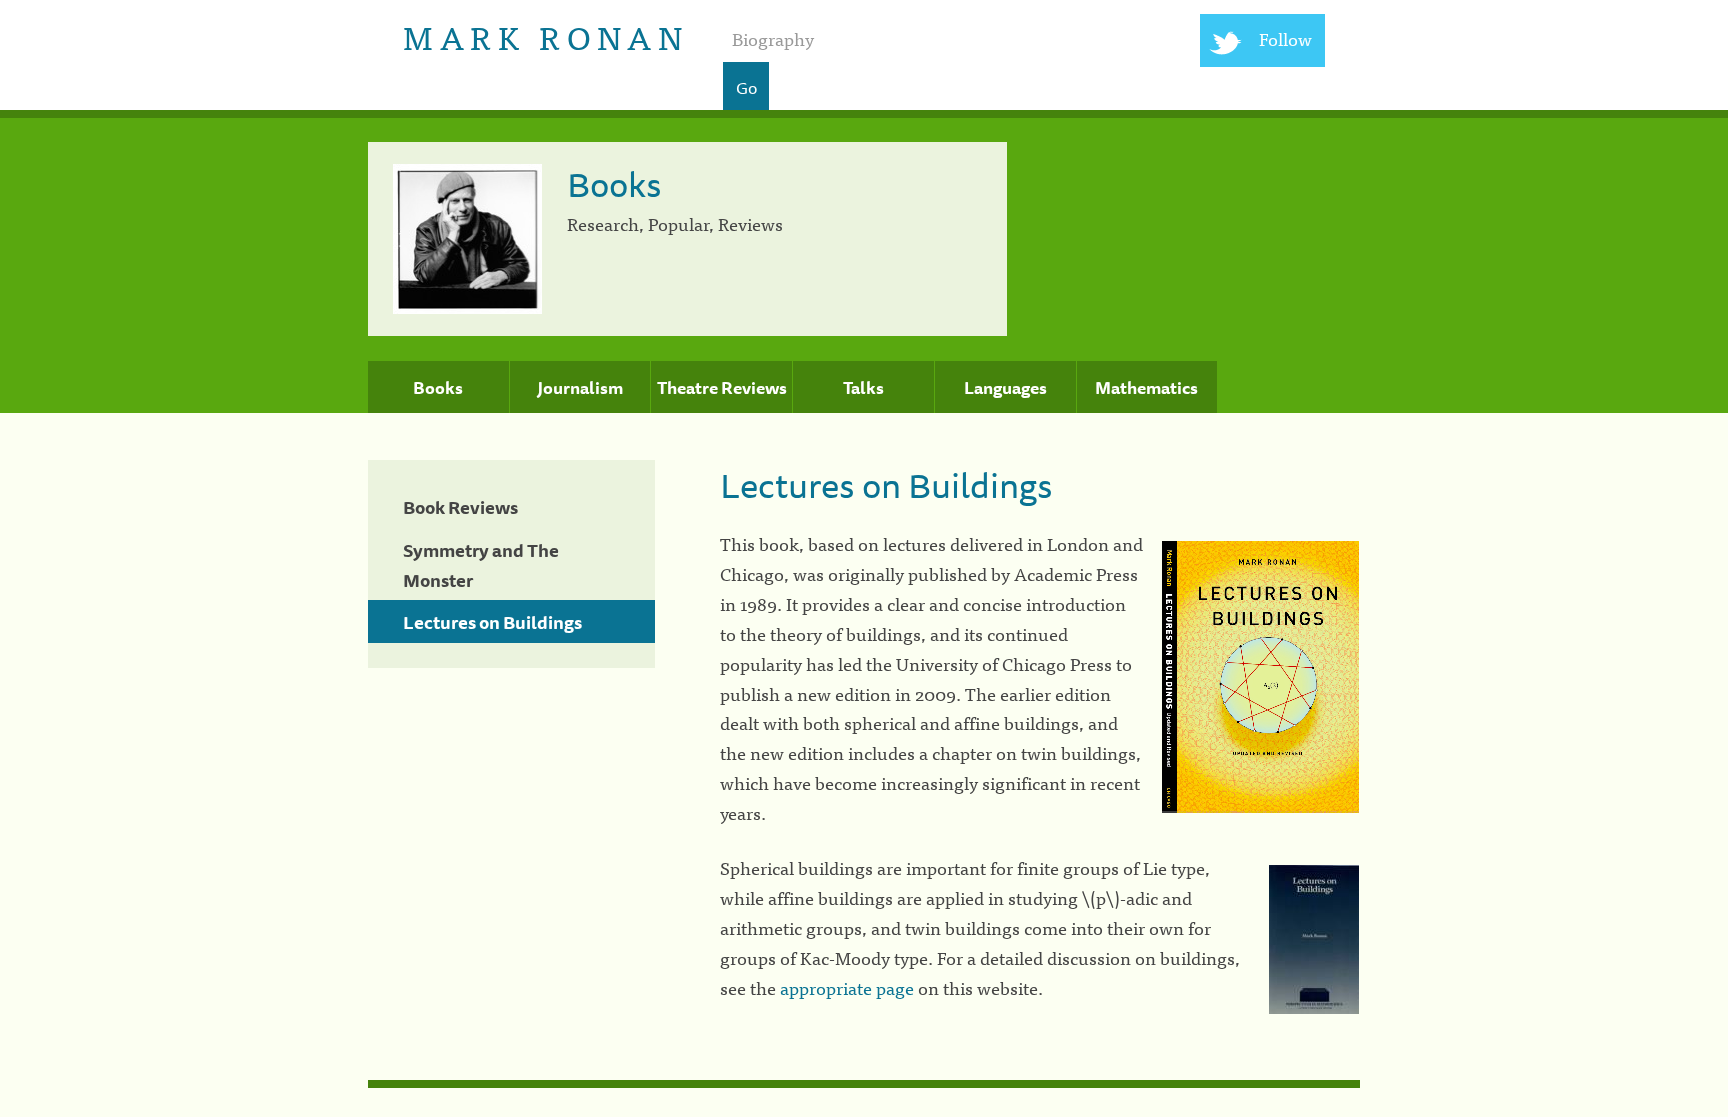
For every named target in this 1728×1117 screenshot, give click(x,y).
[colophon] (864, 1084)
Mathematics (1146, 388)
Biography (773, 38)
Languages (1005, 388)
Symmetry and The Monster (481, 565)
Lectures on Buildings (492, 622)
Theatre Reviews (722, 388)
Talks (863, 388)
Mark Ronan (545, 35)
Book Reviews (460, 507)
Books (438, 388)
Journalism (580, 388)
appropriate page (847, 987)
